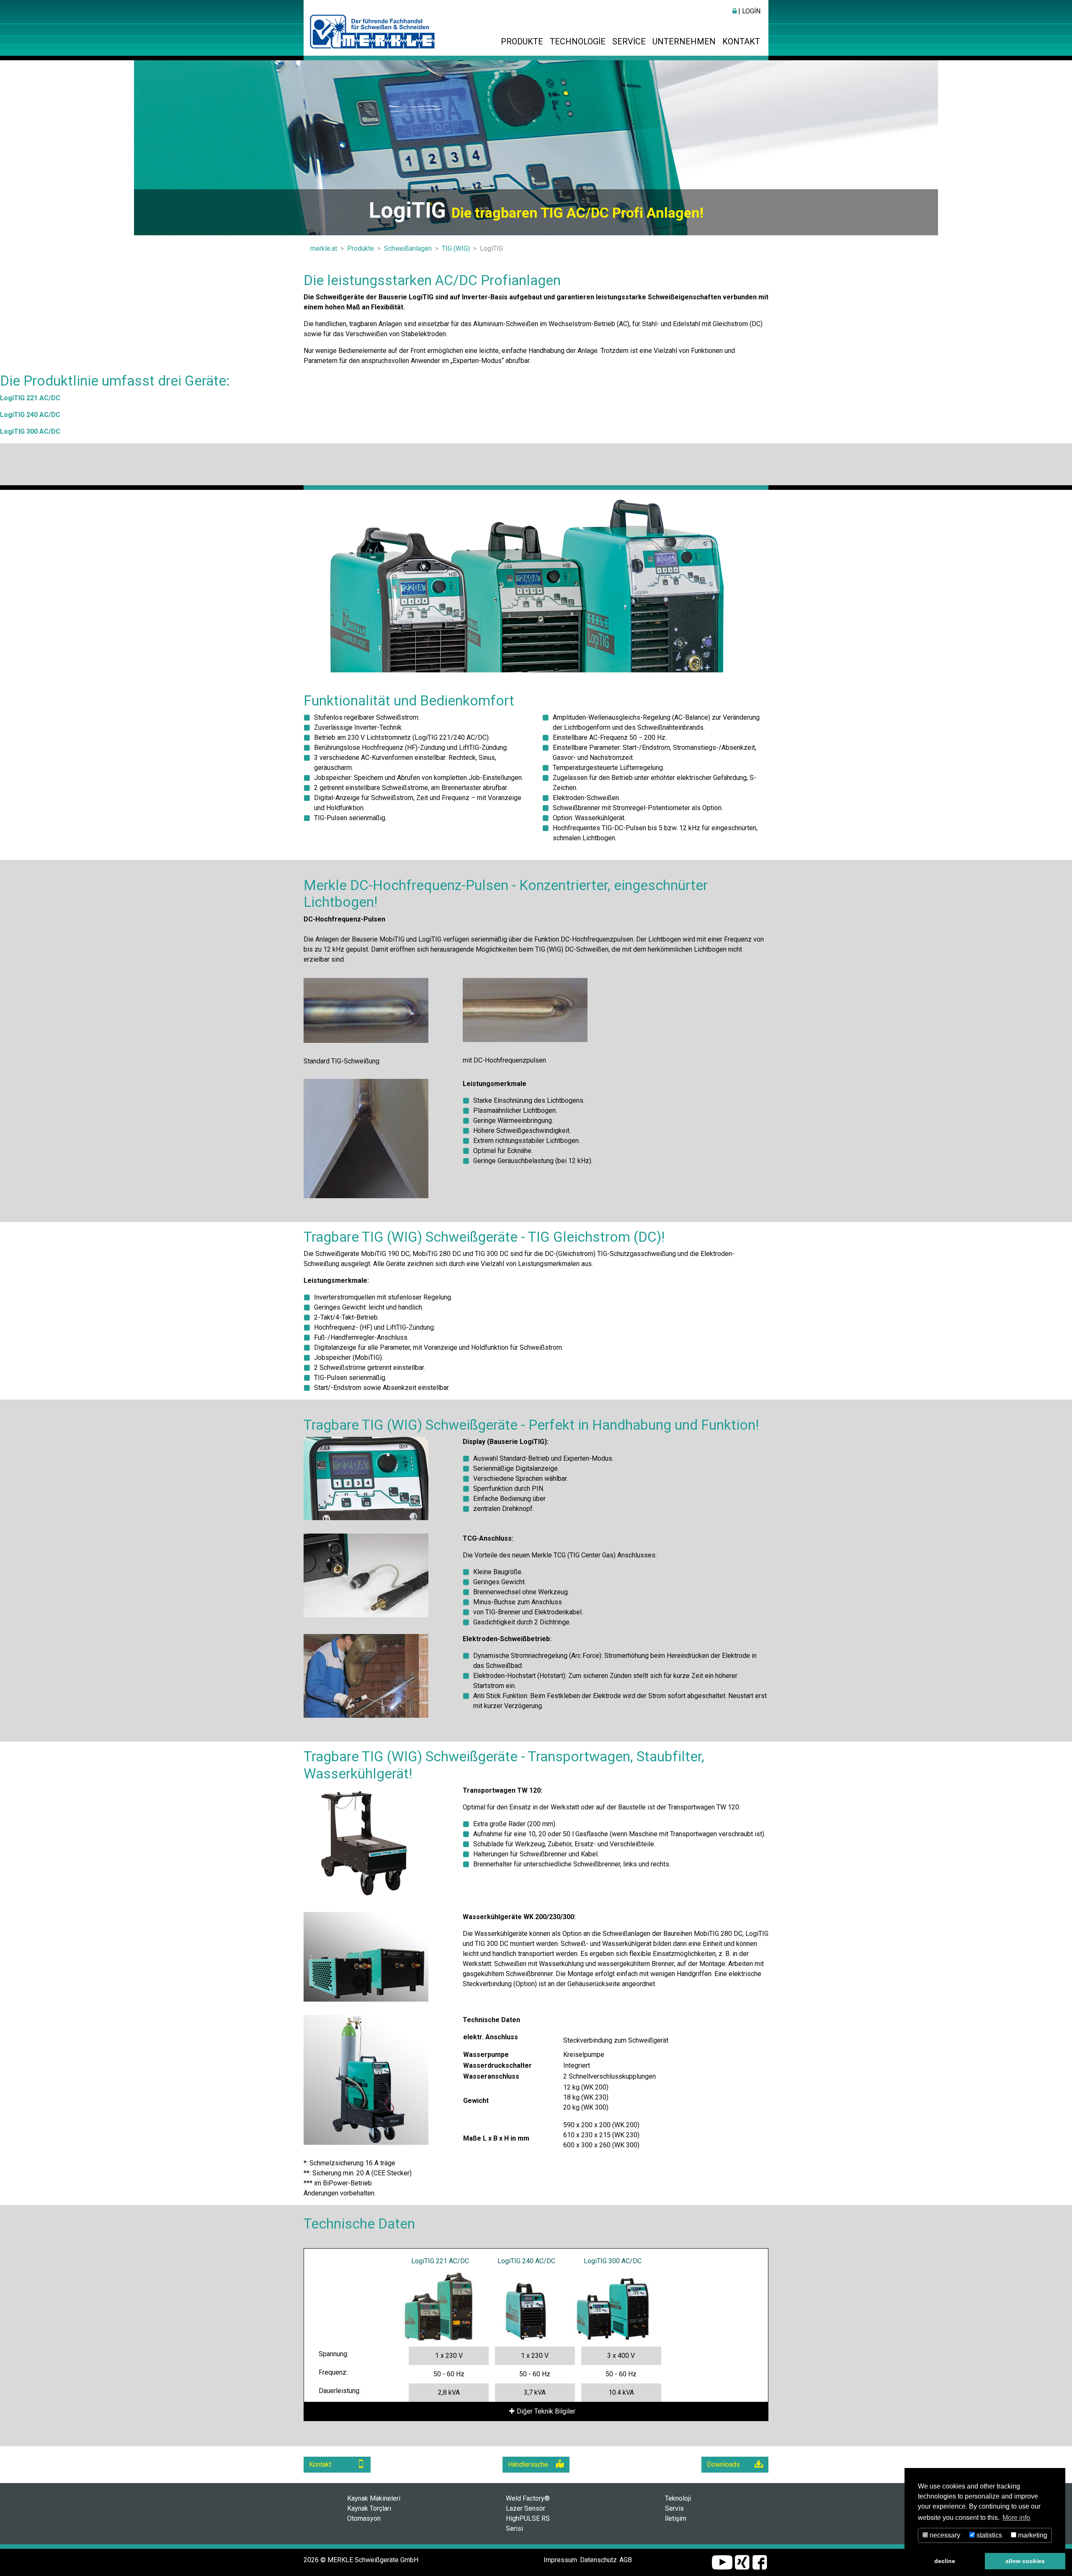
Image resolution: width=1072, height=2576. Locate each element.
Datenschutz (598, 2560)
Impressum (560, 2560)
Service (629, 41)
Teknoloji (678, 2498)
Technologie (578, 41)
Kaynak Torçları (369, 2508)
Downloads (723, 2464)
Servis (674, 2508)
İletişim (676, 2518)
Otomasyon (364, 2518)
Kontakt (741, 41)
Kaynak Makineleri (374, 2498)
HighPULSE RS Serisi (528, 2523)
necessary (944, 2535)
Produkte (522, 41)
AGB (626, 2560)
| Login (749, 11)
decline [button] (945, 2561)
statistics (988, 2535)
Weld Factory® (528, 2498)
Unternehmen (684, 41)
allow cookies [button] (1025, 2561)
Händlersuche (528, 2464)
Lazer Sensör (526, 2508)
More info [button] (1016, 2518)
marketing (1032, 2535)
